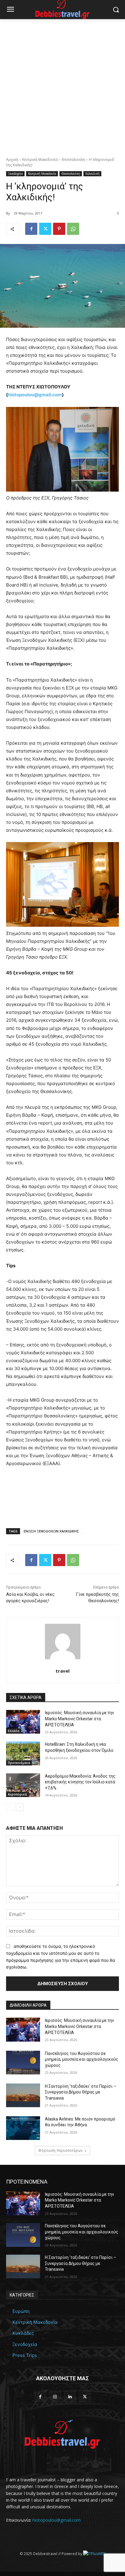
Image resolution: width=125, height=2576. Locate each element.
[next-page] (20, 1807)
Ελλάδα (14, 1731)
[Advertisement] (62, 85)
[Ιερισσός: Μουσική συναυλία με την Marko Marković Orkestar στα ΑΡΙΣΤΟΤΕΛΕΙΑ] (23, 1722)
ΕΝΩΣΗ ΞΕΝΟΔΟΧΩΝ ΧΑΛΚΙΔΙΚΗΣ (51, 1531)
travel (62, 1671)
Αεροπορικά (17, 1794)
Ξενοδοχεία (15, 174)
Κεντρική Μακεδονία (40, 159)
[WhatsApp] (73, 229)
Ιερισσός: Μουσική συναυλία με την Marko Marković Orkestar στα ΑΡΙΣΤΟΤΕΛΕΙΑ (79, 1719)
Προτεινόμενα (19, 1763)
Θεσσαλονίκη (73, 159)
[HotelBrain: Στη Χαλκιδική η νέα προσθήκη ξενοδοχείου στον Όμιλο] (23, 1753)
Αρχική (12, 159)
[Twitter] (45, 229)
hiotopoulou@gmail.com (57, 2520)
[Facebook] (31, 229)
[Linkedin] (70, 2397)
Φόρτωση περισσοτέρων (60, 2150)
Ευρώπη (21, 2311)
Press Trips (25, 2355)
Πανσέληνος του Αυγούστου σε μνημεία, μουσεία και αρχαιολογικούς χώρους (82, 2059)
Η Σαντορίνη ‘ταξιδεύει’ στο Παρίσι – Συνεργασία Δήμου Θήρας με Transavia (81, 2092)
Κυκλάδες (23, 2333)
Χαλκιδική (92, 174)
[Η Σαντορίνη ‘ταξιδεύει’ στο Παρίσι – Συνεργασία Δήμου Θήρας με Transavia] (23, 2095)
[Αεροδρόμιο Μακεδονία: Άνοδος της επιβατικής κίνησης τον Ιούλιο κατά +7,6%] (23, 1785)
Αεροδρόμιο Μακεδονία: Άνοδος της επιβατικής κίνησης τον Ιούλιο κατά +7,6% (80, 1782)
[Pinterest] (59, 229)
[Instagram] (55, 2397)
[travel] (63, 1642)
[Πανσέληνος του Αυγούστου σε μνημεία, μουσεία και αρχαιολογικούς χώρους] (23, 2063)
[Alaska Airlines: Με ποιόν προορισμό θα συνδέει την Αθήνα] (23, 2128)
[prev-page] (10, 1807)
